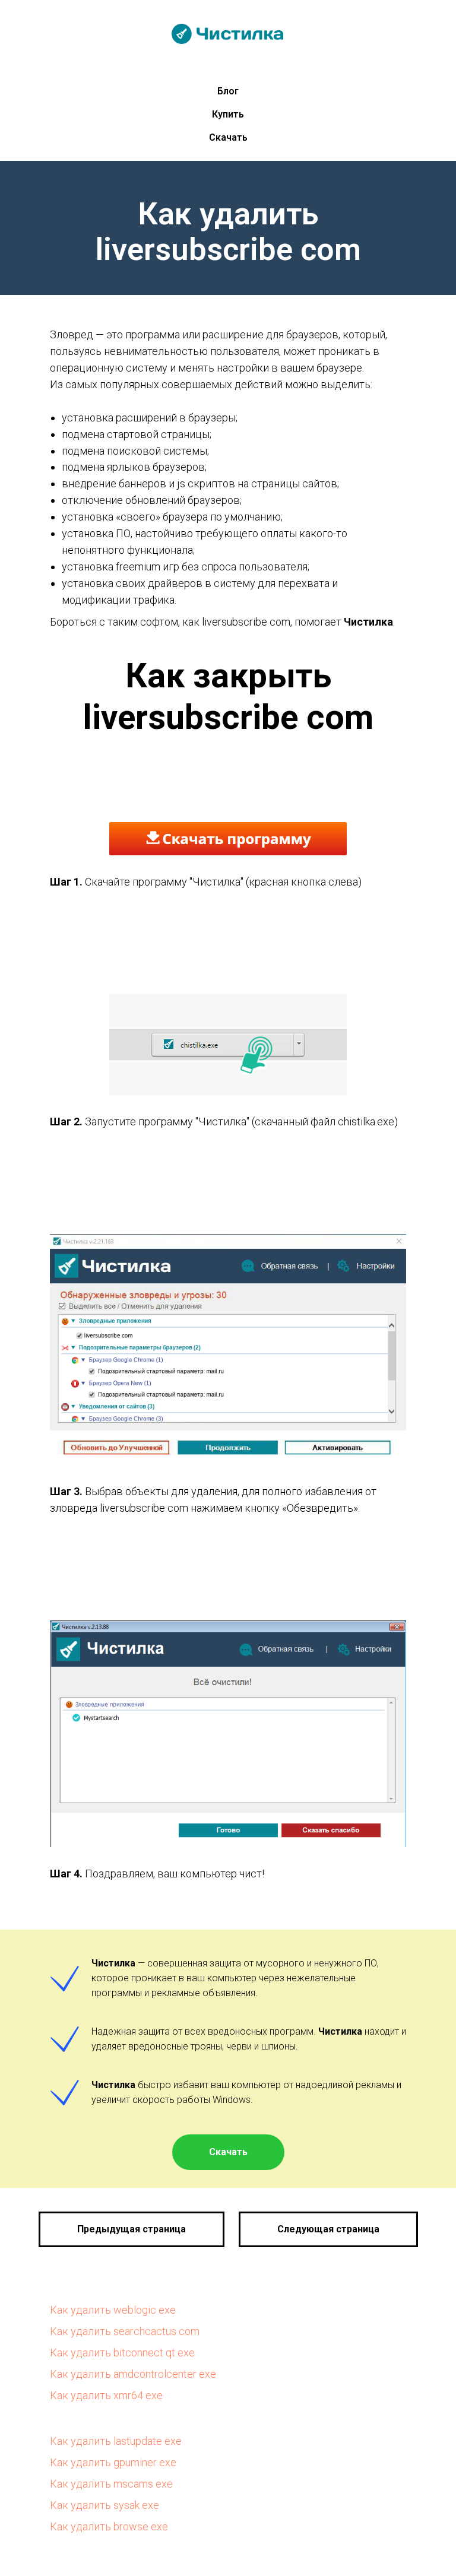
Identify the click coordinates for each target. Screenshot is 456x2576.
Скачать (228, 137)
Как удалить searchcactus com (125, 2331)
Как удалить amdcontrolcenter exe (133, 2374)
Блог (228, 91)
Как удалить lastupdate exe (116, 2441)
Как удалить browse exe (109, 2526)
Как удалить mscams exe (111, 2484)
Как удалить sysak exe (104, 2505)
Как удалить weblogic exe (113, 2310)
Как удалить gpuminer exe (113, 2462)
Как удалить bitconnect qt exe (122, 2353)
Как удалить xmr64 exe (106, 2395)
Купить (228, 114)
